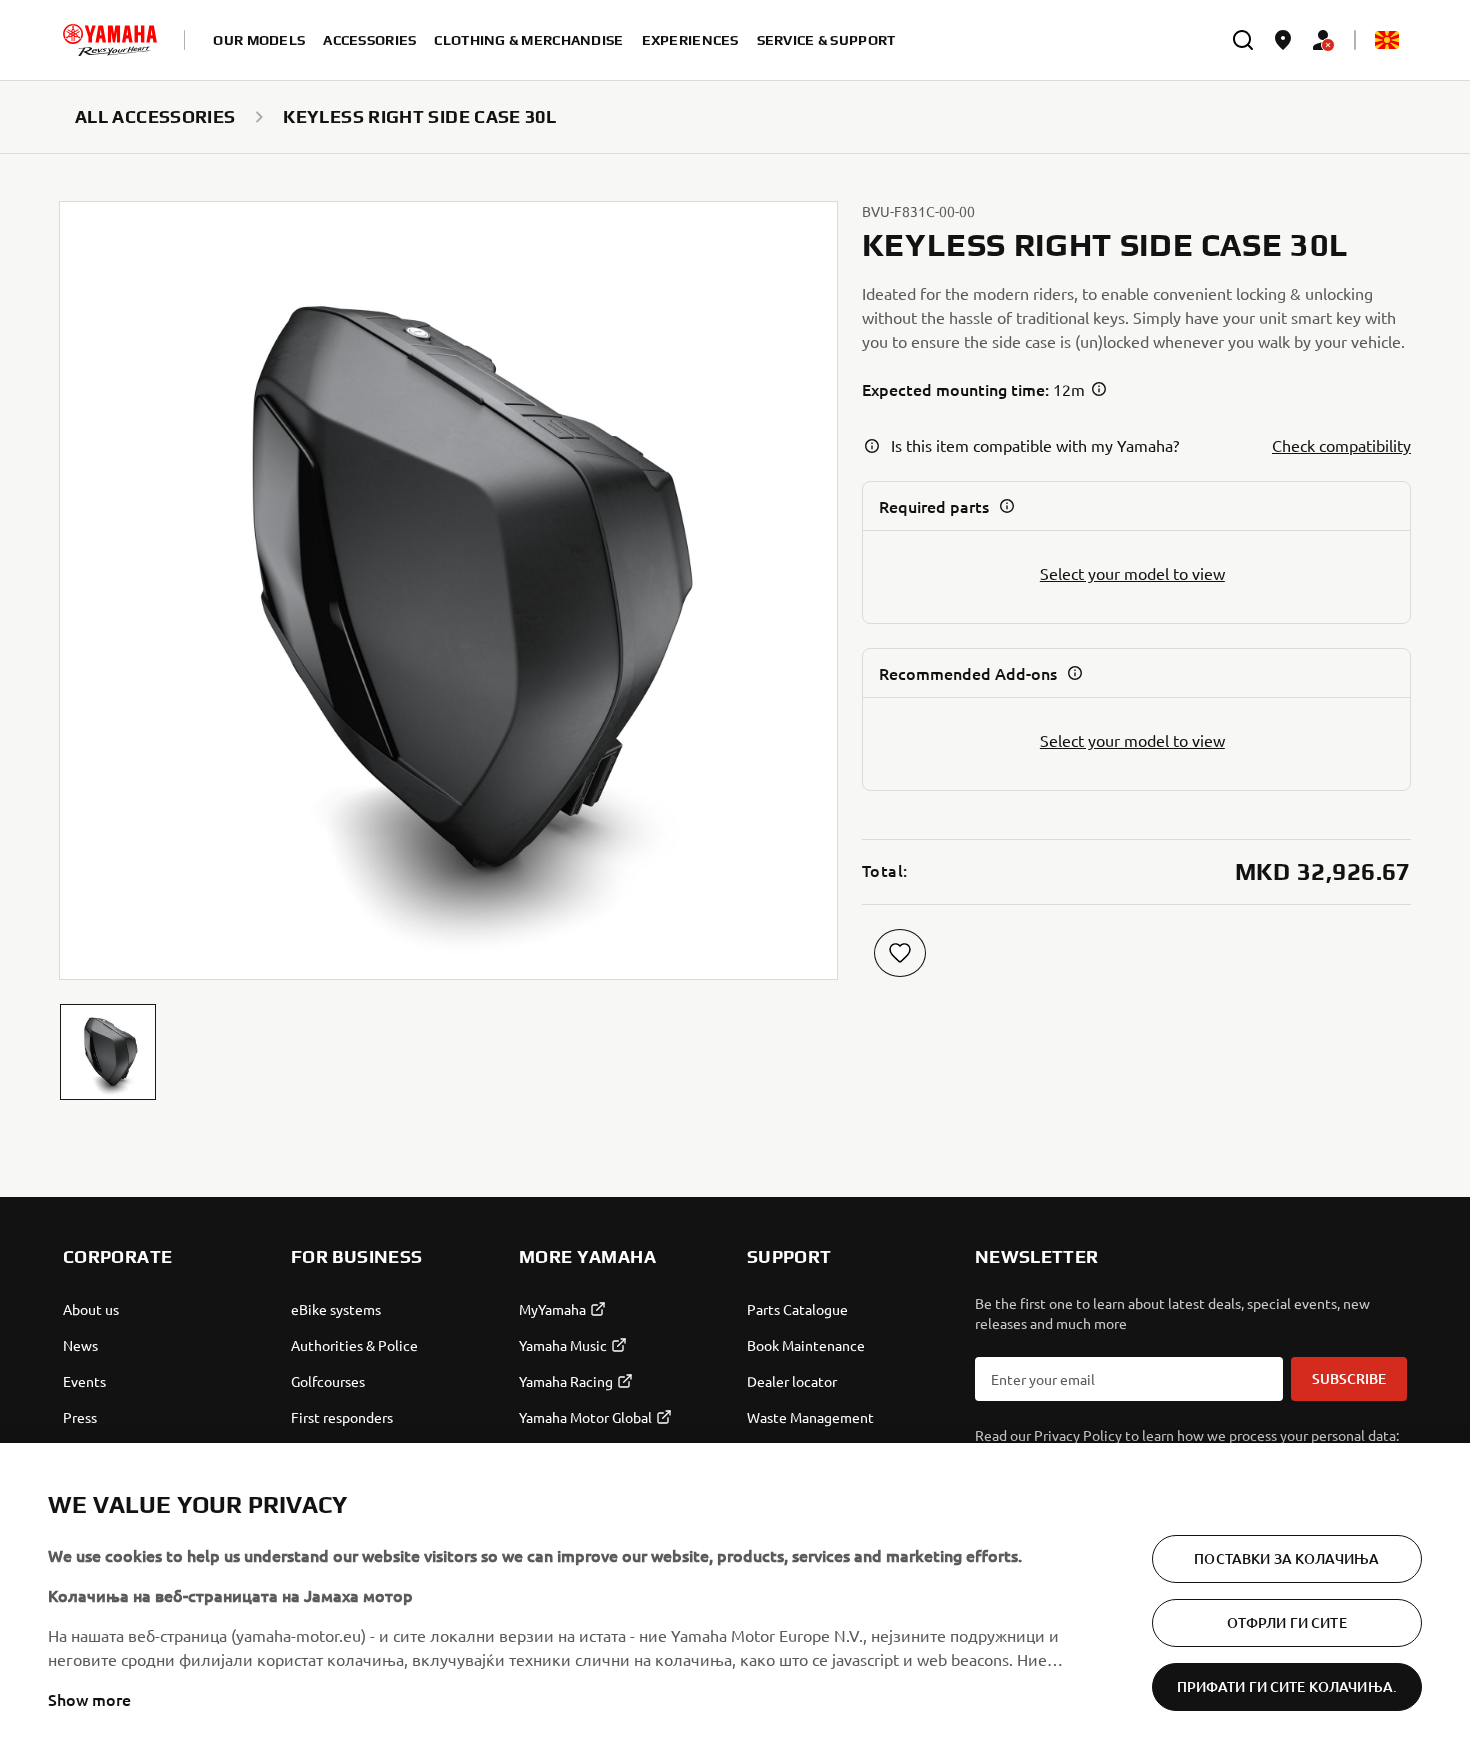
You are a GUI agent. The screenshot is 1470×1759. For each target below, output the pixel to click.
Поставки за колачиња (1286, 1558)
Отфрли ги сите (1287, 1622)
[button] (108, 1052)
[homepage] (110, 40)
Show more (89, 1699)
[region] (735, 1601)
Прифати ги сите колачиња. (1287, 1686)
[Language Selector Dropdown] (1387, 40)
